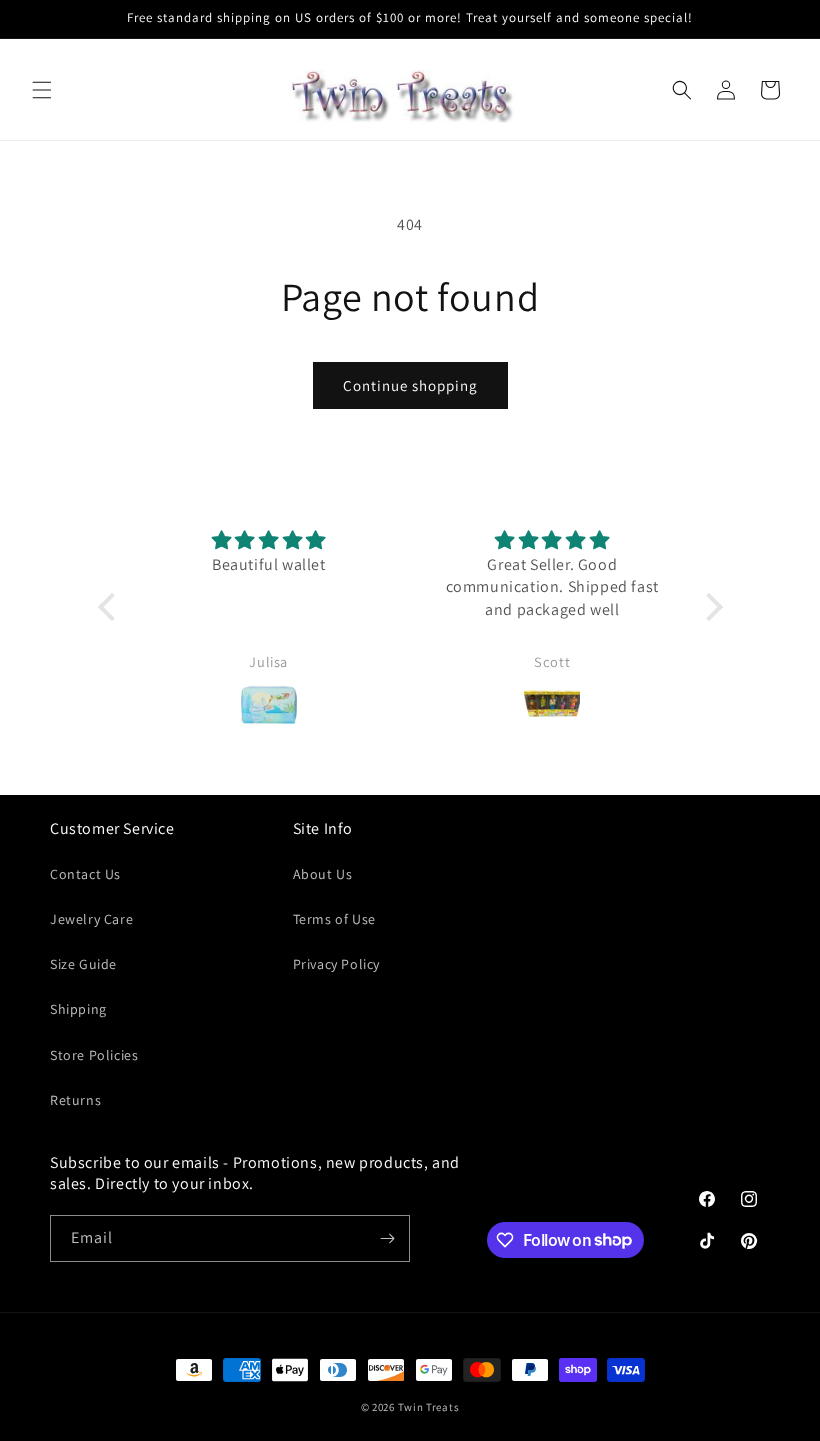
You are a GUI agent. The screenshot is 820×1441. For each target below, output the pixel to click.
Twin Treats (429, 1407)
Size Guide (83, 964)
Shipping (78, 1009)
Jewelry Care (91, 919)
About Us (323, 874)
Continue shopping (410, 385)
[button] (42, 90)
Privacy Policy (336, 964)
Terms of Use (334, 919)
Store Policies (94, 1055)
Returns (75, 1100)
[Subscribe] (387, 1238)
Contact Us (85, 874)
